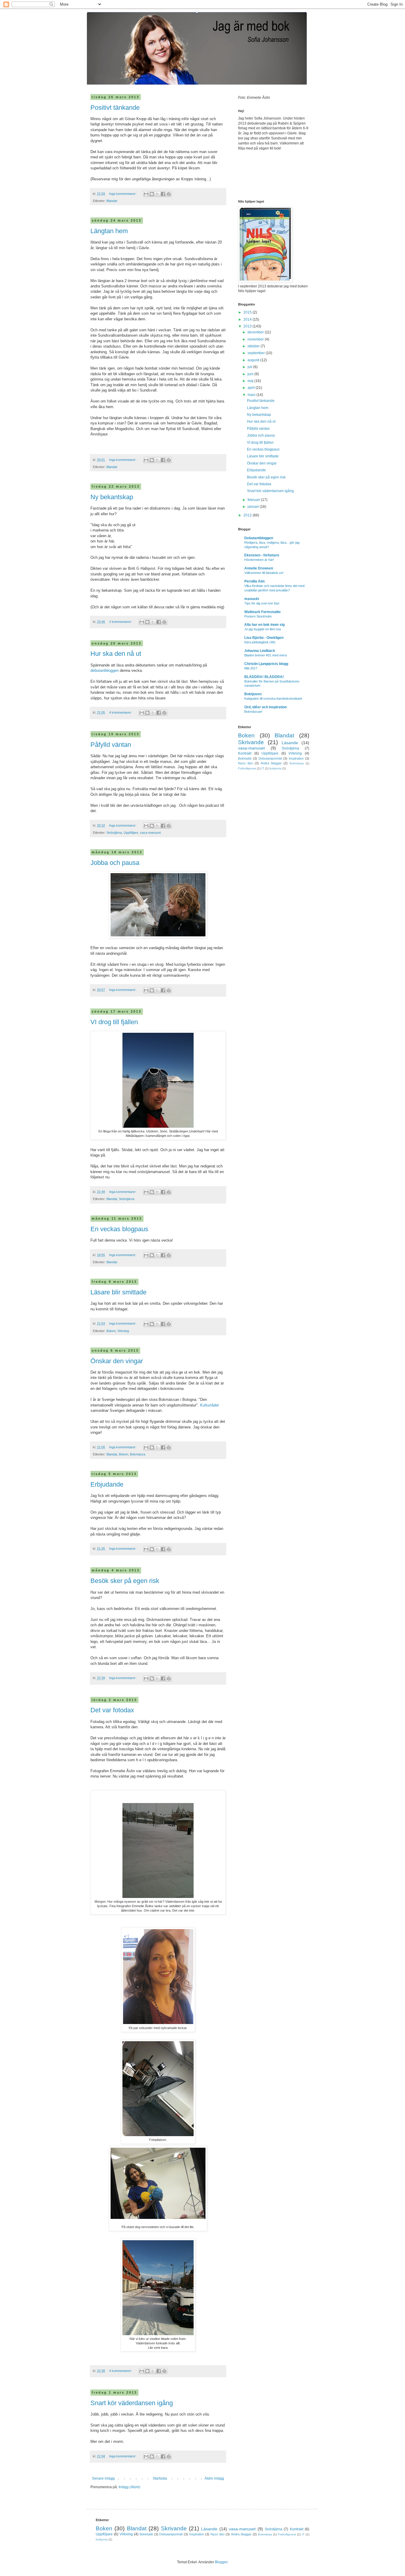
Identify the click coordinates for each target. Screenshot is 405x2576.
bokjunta (275, 768)
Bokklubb (245, 758)
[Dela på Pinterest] (169, 194)
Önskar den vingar (117, 1361)
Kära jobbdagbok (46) (260, 642)
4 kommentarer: (121, 712)
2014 (248, 319)
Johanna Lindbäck (260, 651)
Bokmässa (138, 1454)
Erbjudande (107, 1484)
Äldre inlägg (214, 2478)
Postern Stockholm (258, 616)
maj (251, 381)
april (252, 388)
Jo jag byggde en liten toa (263, 629)
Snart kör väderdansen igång (132, 2403)
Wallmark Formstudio (262, 612)
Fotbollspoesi (247, 768)
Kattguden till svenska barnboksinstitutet (273, 699)
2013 (248, 326)
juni (251, 374)
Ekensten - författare (262, 555)
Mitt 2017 (251, 668)
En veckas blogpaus (119, 1229)
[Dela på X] (157, 194)
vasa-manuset (150, 833)
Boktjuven (253, 694)
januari (254, 507)
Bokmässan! (253, 712)
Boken (111, 1331)
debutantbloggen (105, 670)
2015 (248, 312)
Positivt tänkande (115, 108)
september (257, 353)
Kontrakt (245, 753)
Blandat (112, 201)
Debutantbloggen (259, 538)
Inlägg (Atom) (129, 2487)
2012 (248, 515)
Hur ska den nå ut (116, 654)
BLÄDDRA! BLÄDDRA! (264, 677)
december (256, 332)
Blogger (221, 2562)
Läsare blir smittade (118, 1292)
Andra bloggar (271, 763)
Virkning (123, 1331)
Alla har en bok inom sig (264, 625)
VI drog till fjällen (114, 1022)
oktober (254, 346)
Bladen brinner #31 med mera (266, 655)
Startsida (160, 2478)
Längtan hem (109, 231)
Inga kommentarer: (123, 194)
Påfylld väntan (111, 745)
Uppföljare (131, 833)
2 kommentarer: (121, 622)
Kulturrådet (209, 1405)
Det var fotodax (112, 1710)
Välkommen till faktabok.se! (264, 573)
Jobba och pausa (115, 863)
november (256, 339)
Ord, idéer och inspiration (266, 707)
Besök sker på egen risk (125, 1581)
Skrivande (251, 742)
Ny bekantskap (112, 497)
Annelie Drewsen (259, 568)
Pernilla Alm (255, 581)
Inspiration (296, 758)
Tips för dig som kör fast (262, 603)
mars (252, 395)
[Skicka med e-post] (146, 194)
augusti (254, 360)
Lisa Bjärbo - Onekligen (264, 638)
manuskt (252, 599)
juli (250, 367)
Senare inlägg (103, 2478)
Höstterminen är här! (259, 560)
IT (263, 768)
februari (254, 500)
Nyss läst (245, 763)
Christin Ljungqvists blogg (266, 664)
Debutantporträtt (270, 758)
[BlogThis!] (152, 194)
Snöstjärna (114, 833)
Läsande (290, 743)
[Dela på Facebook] (163, 194)
